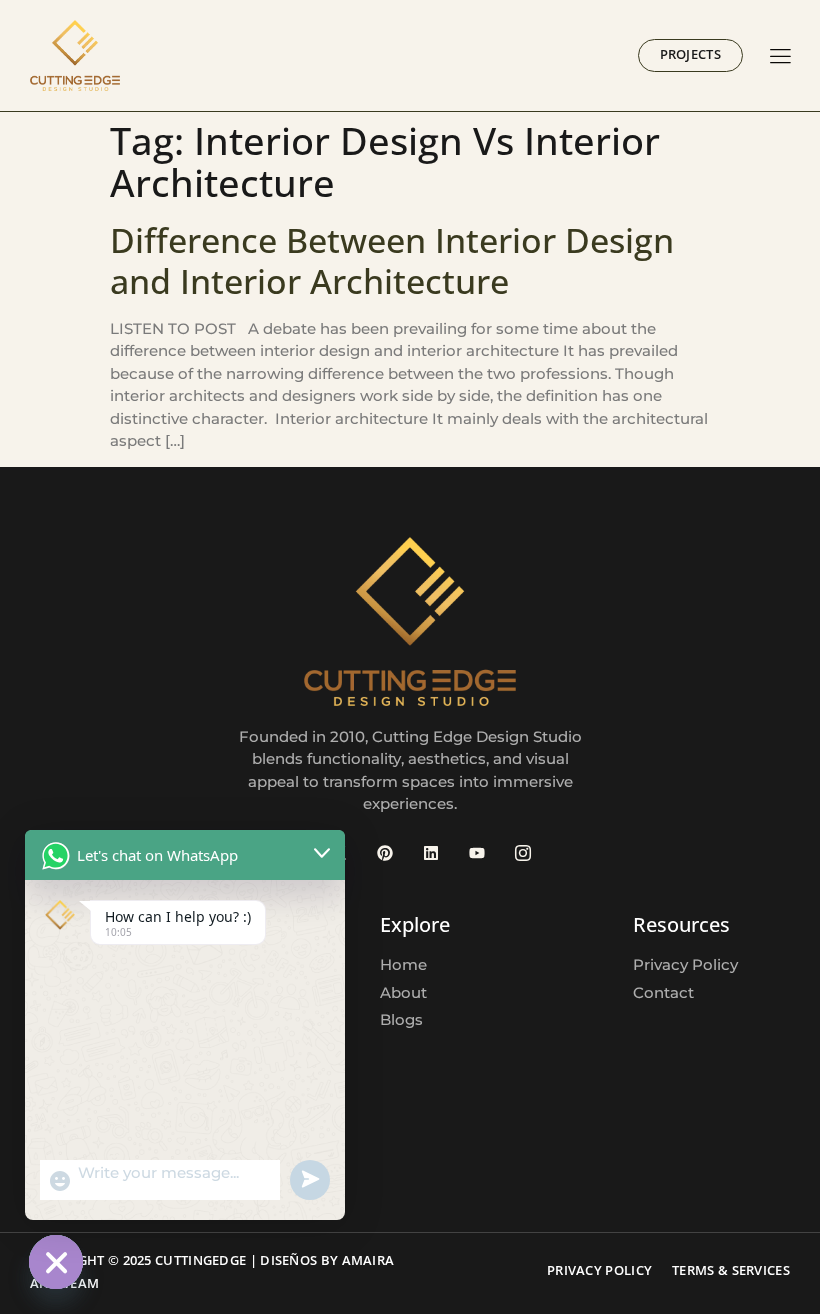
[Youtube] (477, 853)
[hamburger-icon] (780, 57)
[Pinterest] (385, 853)
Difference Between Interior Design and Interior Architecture (392, 260)
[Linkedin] (431, 853)
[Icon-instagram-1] (523, 853)
